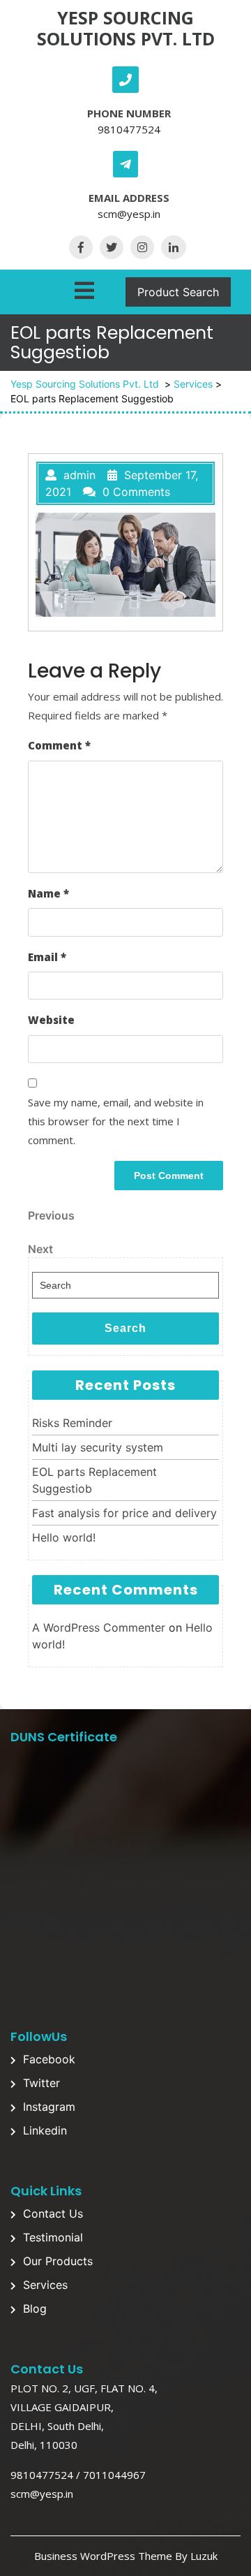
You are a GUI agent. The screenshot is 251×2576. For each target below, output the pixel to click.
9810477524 (129, 129)
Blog (35, 2308)
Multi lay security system (98, 1447)
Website (51, 1020)
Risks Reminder (72, 1423)
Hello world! (64, 1537)
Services (193, 384)
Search (125, 1328)
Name (48, 893)
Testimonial (53, 2237)
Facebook (49, 2059)
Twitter (41, 2083)
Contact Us (53, 2213)
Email (47, 957)
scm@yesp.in (129, 214)
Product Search (178, 292)
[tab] (84, 288)
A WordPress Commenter (99, 1627)
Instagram (49, 2107)
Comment (59, 745)
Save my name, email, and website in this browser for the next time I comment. (116, 1121)
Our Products (58, 2261)
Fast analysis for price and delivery (124, 1513)
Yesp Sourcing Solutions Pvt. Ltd (126, 28)
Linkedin (45, 2130)
